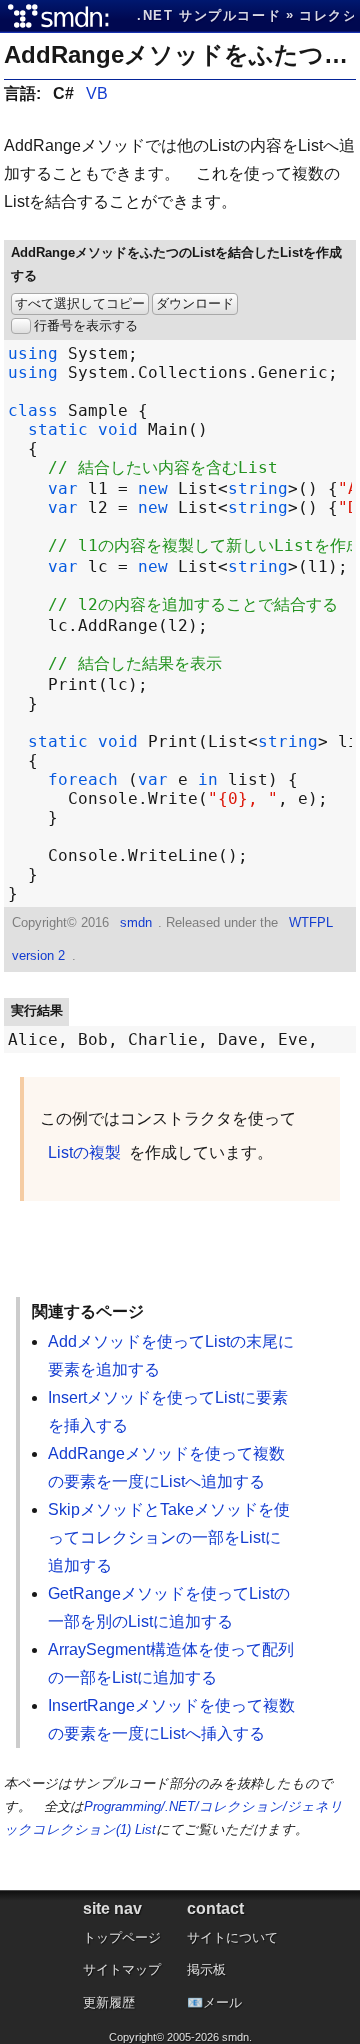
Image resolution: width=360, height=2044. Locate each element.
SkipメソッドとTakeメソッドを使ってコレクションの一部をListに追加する (169, 1537)
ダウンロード (195, 303)
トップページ (122, 1937)
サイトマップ (122, 1969)
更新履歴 (109, 2002)
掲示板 (206, 1969)
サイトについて (232, 1937)
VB (97, 93)
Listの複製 (84, 1152)
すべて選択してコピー (80, 303)
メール (222, 2002)
